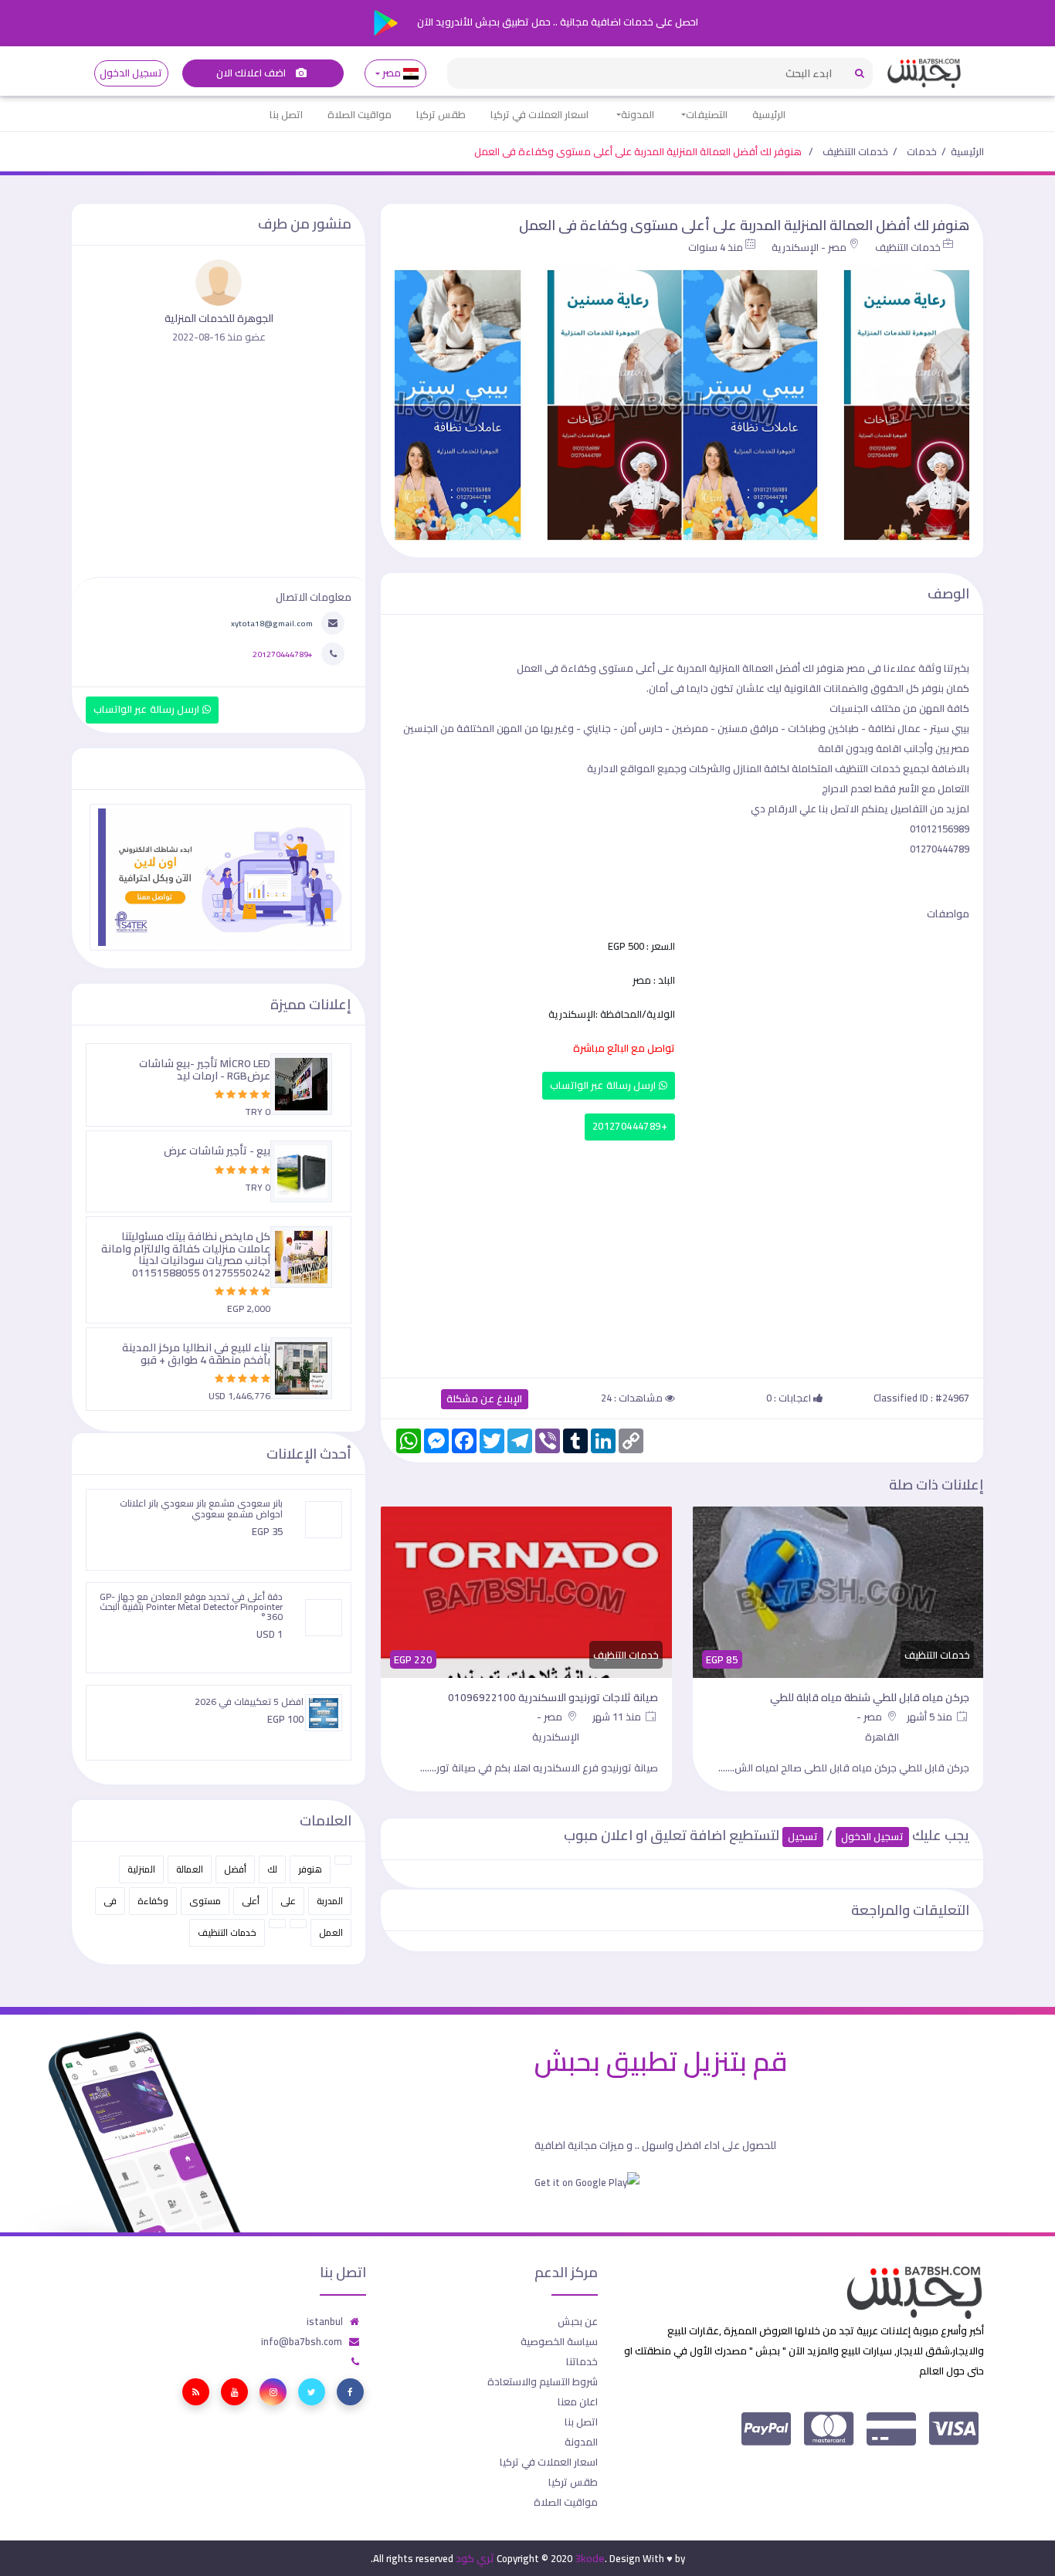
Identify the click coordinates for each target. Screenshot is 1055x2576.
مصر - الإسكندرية (809, 247)
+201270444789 (630, 1126)
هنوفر (310, 1869)
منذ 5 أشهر (931, 1717)
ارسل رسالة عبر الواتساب (604, 1085)
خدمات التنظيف (855, 151)
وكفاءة (153, 1901)
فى (110, 1901)
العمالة (190, 1869)
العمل (331, 1932)
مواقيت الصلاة (360, 114)
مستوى (205, 1901)
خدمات (922, 151)
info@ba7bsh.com (302, 2341)
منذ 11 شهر (618, 1717)
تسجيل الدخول (131, 73)
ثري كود (475, 2558)
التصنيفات (707, 114)
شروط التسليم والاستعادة (543, 2381)
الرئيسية (769, 114)
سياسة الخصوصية (559, 2341)
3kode (590, 2558)
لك (272, 1869)
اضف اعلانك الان (253, 73)
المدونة (638, 114)
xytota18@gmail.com (272, 623)
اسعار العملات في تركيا (539, 114)
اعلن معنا (578, 2401)
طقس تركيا (441, 114)
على (288, 1901)
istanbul (325, 2321)
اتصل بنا (286, 114)
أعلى (251, 1901)
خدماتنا (582, 2361)
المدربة (330, 1901)
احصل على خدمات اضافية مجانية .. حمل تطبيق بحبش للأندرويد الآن (556, 22)
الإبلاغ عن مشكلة (485, 1399)
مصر (392, 73)
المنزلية (141, 1869)
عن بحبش (578, 2321)
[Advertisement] (682, 1256)
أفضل (235, 1869)
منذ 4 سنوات (716, 247)
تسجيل (803, 1837)
